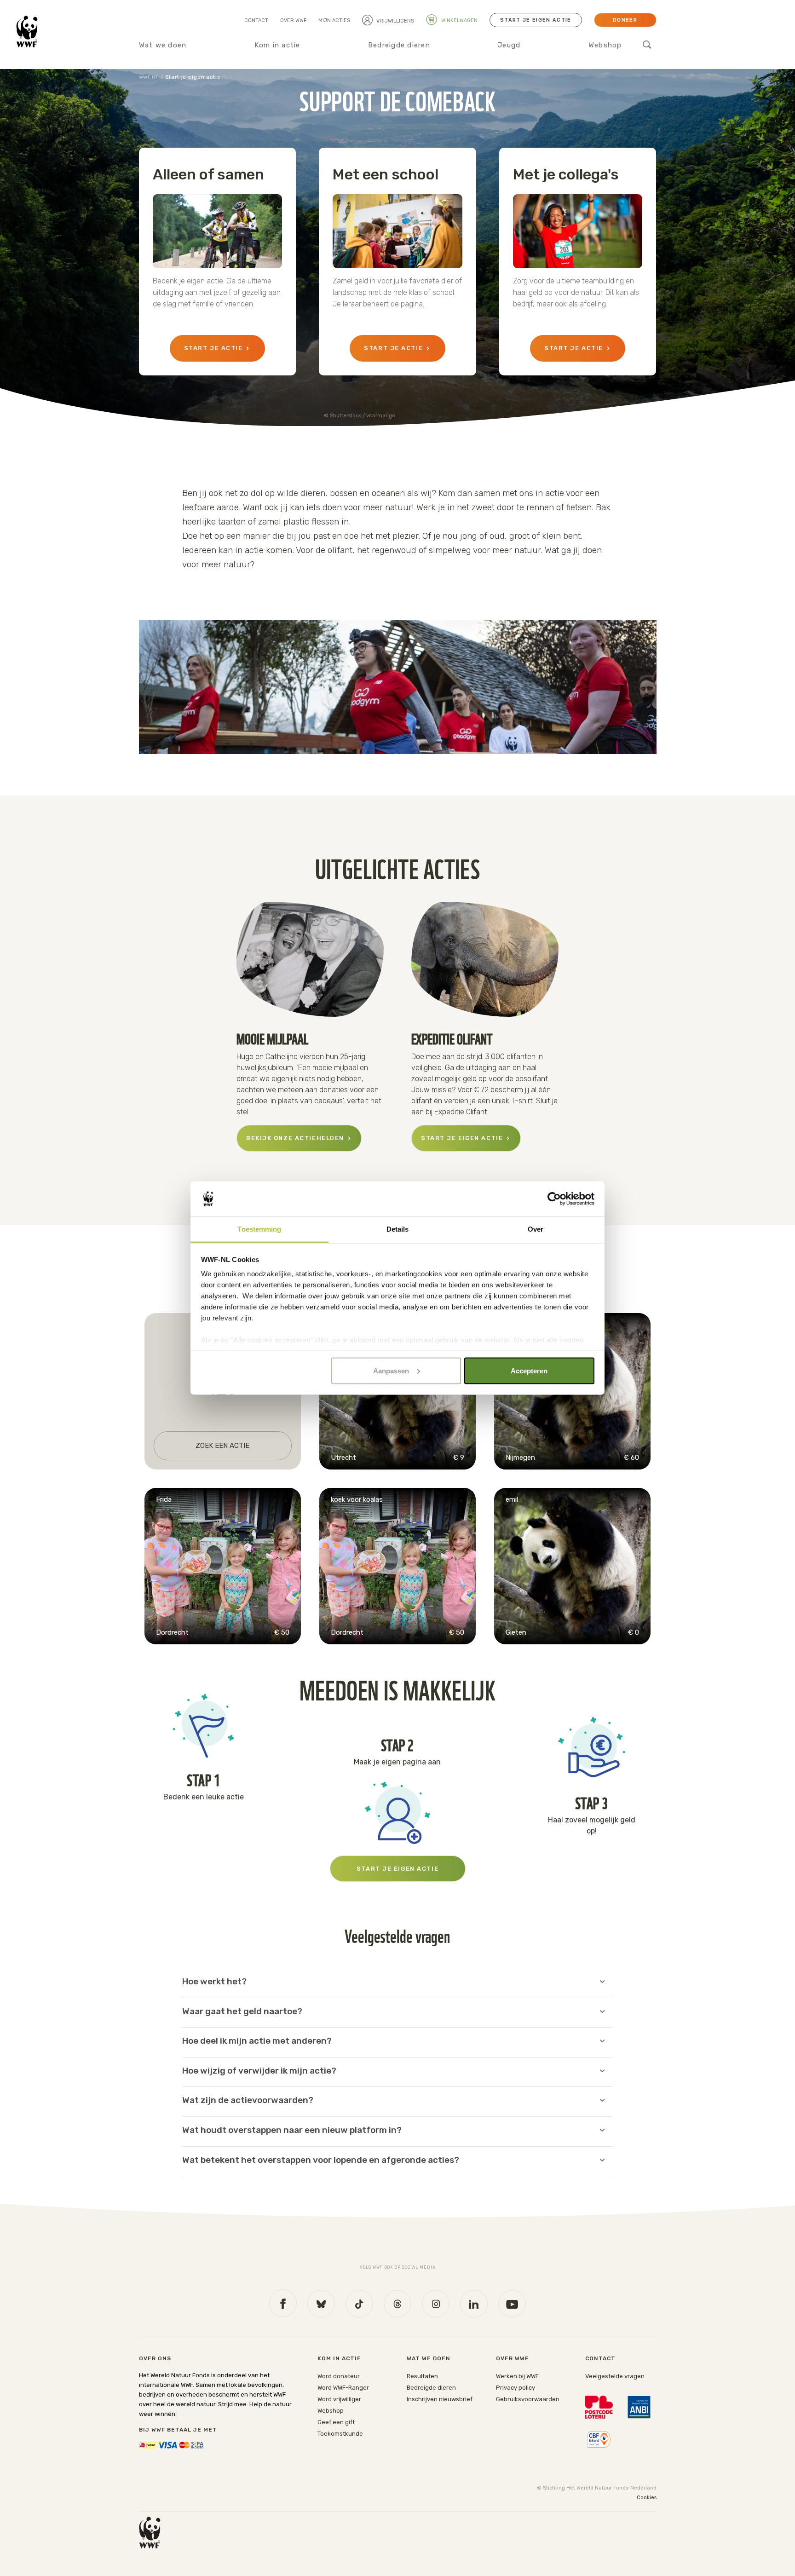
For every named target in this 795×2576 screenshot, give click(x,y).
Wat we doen (163, 45)
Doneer (625, 20)
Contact (256, 20)
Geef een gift (336, 2422)
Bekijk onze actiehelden (295, 1138)
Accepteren (529, 1370)
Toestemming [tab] (259, 1229)
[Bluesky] (321, 2304)
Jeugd (509, 45)
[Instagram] (436, 2304)
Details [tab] (398, 1229)
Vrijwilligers (395, 21)
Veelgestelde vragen (615, 2376)
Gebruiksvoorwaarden (528, 2399)
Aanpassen (391, 1370)
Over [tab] (536, 1229)
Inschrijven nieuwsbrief (440, 2399)
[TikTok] (359, 2304)
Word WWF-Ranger (343, 2388)
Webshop (605, 45)
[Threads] (397, 2304)
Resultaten (422, 2376)
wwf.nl (148, 77)
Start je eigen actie (536, 20)
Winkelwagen (459, 20)
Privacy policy (516, 2388)
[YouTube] (512, 2304)
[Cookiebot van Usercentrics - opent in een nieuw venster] (554, 1199)
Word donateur (339, 2376)
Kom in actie (277, 45)
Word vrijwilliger (339, 2399)
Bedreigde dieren (399, 45)
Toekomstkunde (340, 2434)
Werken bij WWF (517, 2376)
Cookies (647, 2498)
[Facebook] (283, 2303)
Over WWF (293, 20)
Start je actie (213, 348)
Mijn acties (334, 20)
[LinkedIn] (474, 2304)
